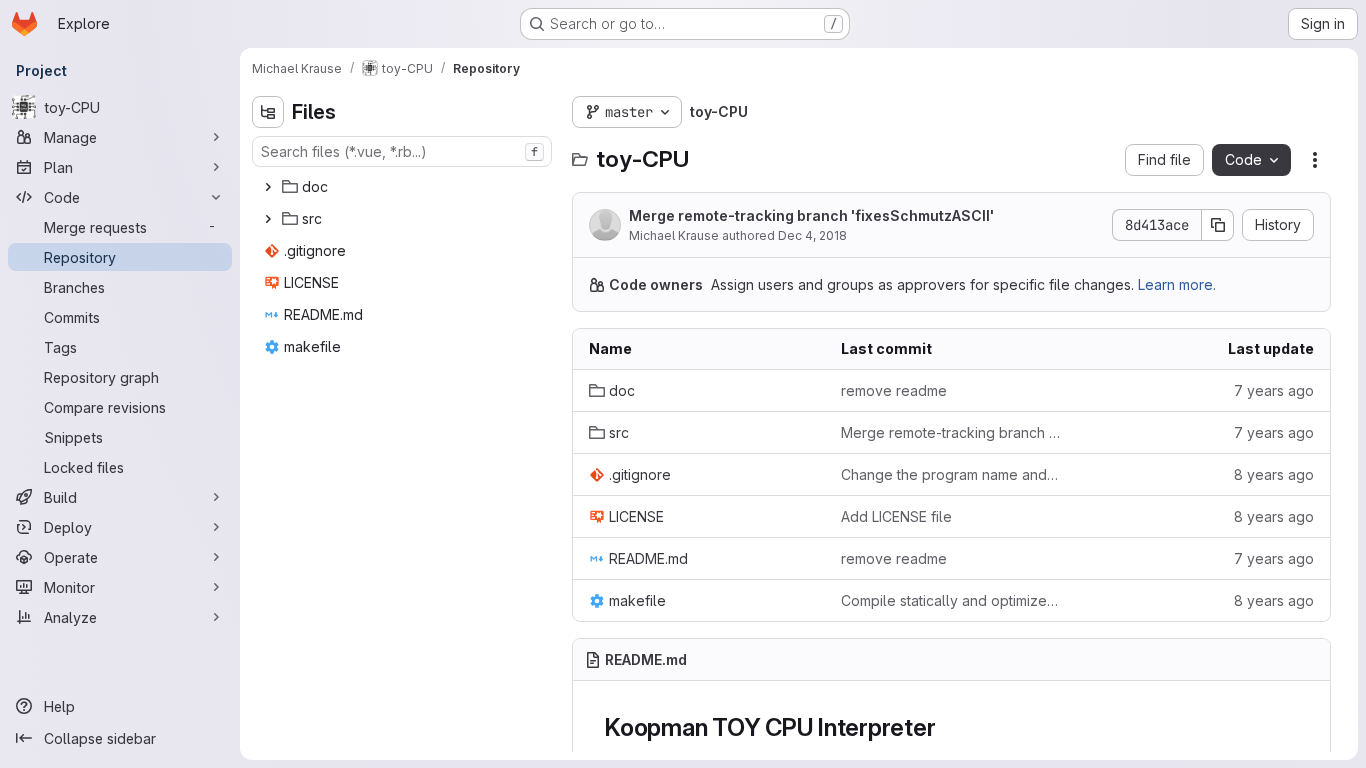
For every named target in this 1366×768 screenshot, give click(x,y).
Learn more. (1177, 284)
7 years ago (1274, 390)
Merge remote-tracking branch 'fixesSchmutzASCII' (811, 215)
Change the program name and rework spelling (951, 474)
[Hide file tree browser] (268, 112)
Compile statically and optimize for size (951, 600)
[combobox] (402, 151)
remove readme (894, 390)
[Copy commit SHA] (1218, 225)
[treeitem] (404, 187)
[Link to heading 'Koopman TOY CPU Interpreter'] (949, 727)
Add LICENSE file (896, 516)
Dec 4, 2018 (812, 235)
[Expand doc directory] (268, 187)
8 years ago (1274, 474)
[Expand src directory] (268, 219)
